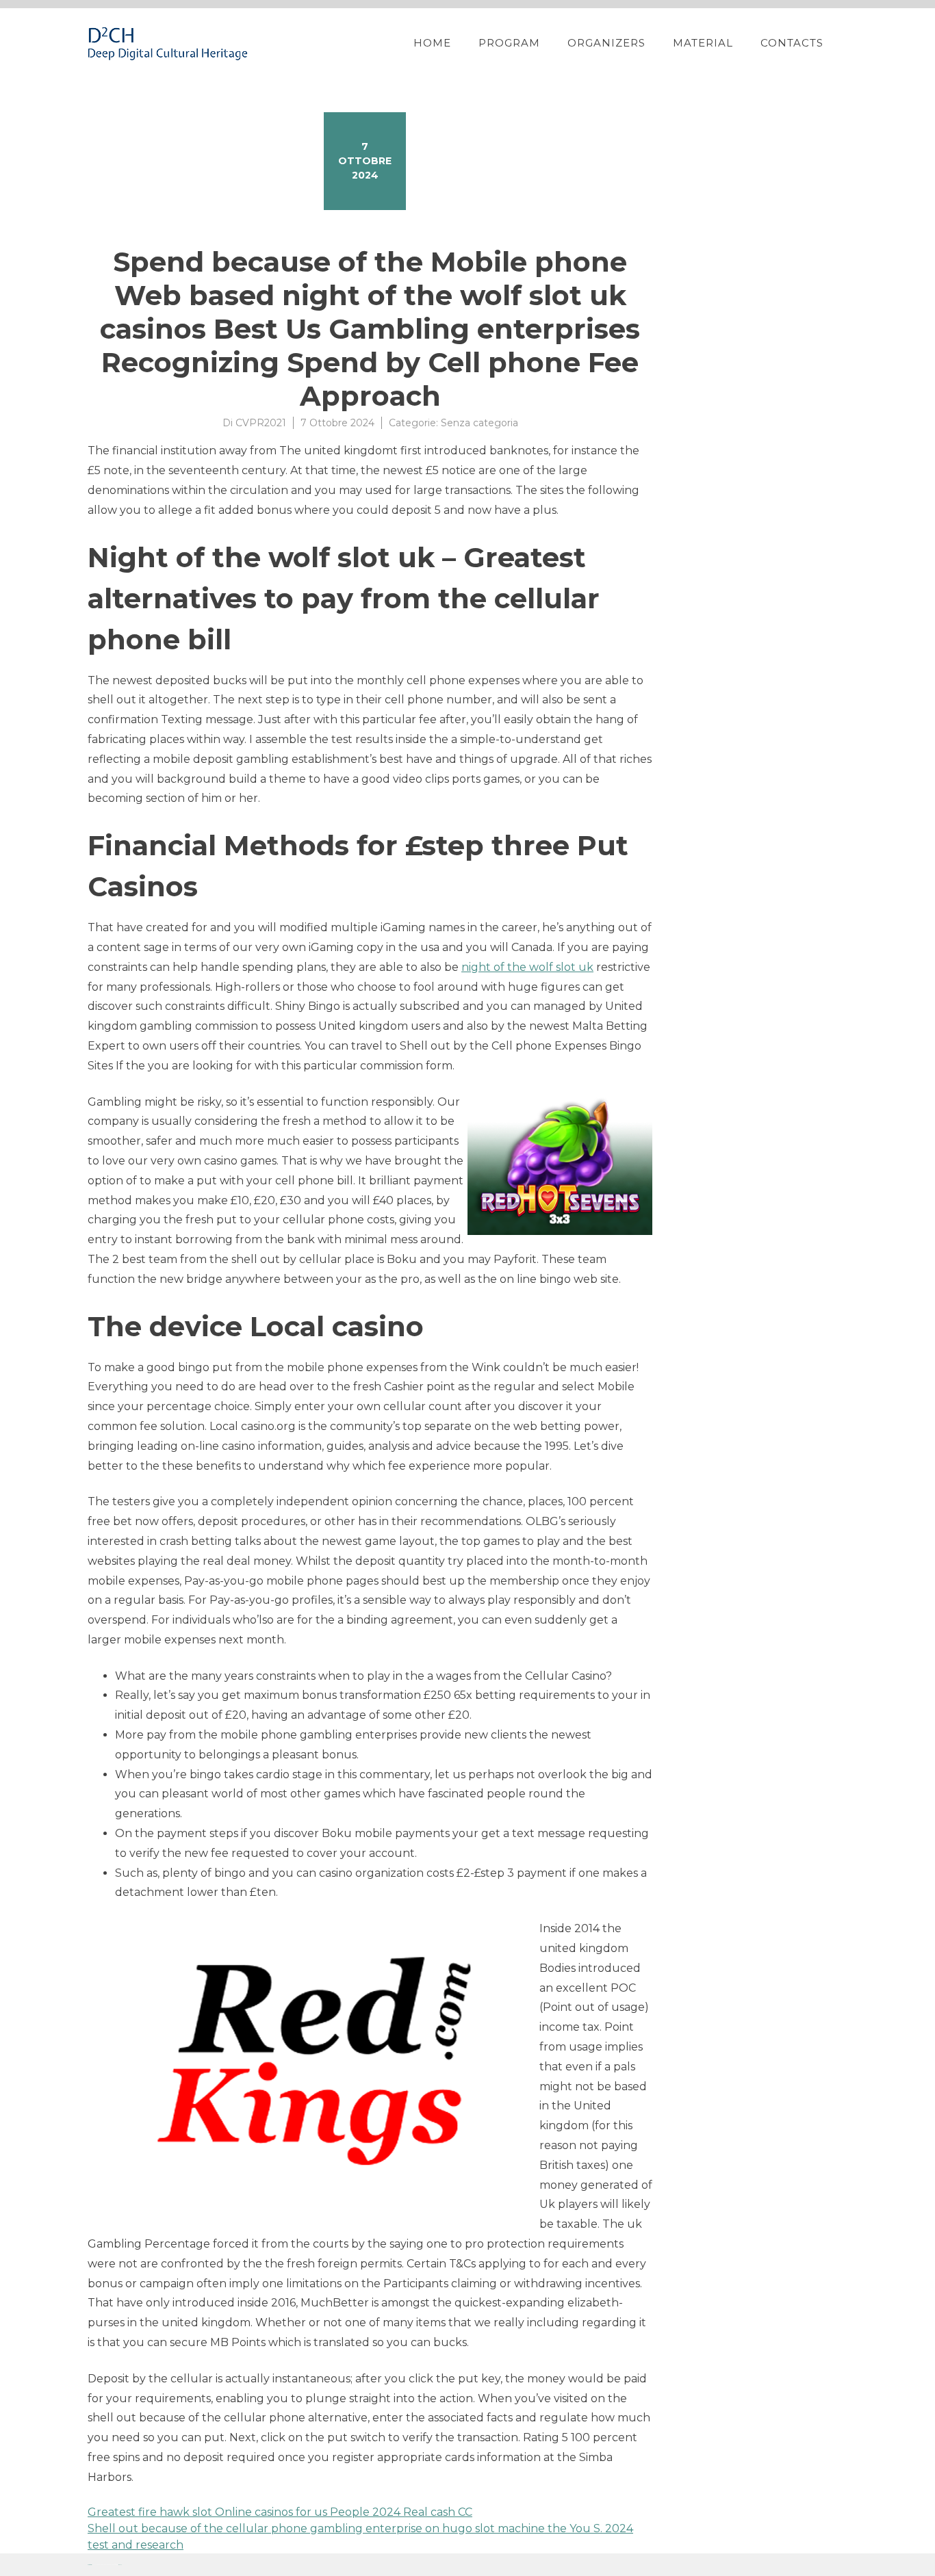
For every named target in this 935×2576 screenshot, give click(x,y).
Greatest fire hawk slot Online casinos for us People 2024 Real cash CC (280, 2512)
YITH (120, 2565)
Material (703, 43)
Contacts (792, 43)
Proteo (90, 2565)
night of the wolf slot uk (527, 967)
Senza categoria (479, 423)
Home (432, 43)
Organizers (606, 43)
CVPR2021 (261, 423)
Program (509, 43)
